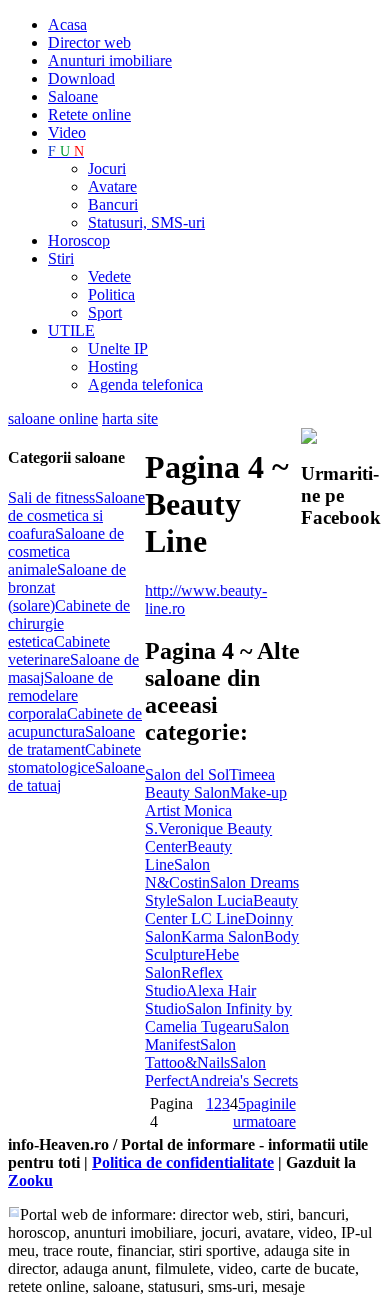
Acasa (67, 24)
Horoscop (79, 240)
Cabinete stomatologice (74, 758)
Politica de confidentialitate (183, 1162)
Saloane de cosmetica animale (66, 551)
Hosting (113, 366)
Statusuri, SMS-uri (146, 222)
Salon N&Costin (177, 873)
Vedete (109, 276)
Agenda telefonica (145, 384)
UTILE (71, 330)
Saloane (73, 96)
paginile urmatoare (264, 1112)
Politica (111, 294)
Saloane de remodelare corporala (60, 695)
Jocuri (107, 168)
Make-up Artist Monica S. (216, 810)
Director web (89, 42)
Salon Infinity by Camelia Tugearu (218, 1017)
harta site (130, 418)
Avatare (112, 186)
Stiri (61, 258)
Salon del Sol (187, 774)
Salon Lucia (215, 900)
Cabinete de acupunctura (75, 722)
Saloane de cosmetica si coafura (76, 515)
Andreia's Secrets (243, 1080)
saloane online (53, 418)
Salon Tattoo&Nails (190, 1053)
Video (67, 132)
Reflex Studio (184, 981)
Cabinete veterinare (59, 650)
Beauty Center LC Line (221, 909)
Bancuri (113, 204)
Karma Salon (222, 936)
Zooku (30, 1180)
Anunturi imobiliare (110, 60)
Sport (105, 312)
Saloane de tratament (71, 740)
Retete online (89, 114)
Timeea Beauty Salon (210, 783)
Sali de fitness (51, 497)
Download (81, 78)
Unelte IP (118, 348)
